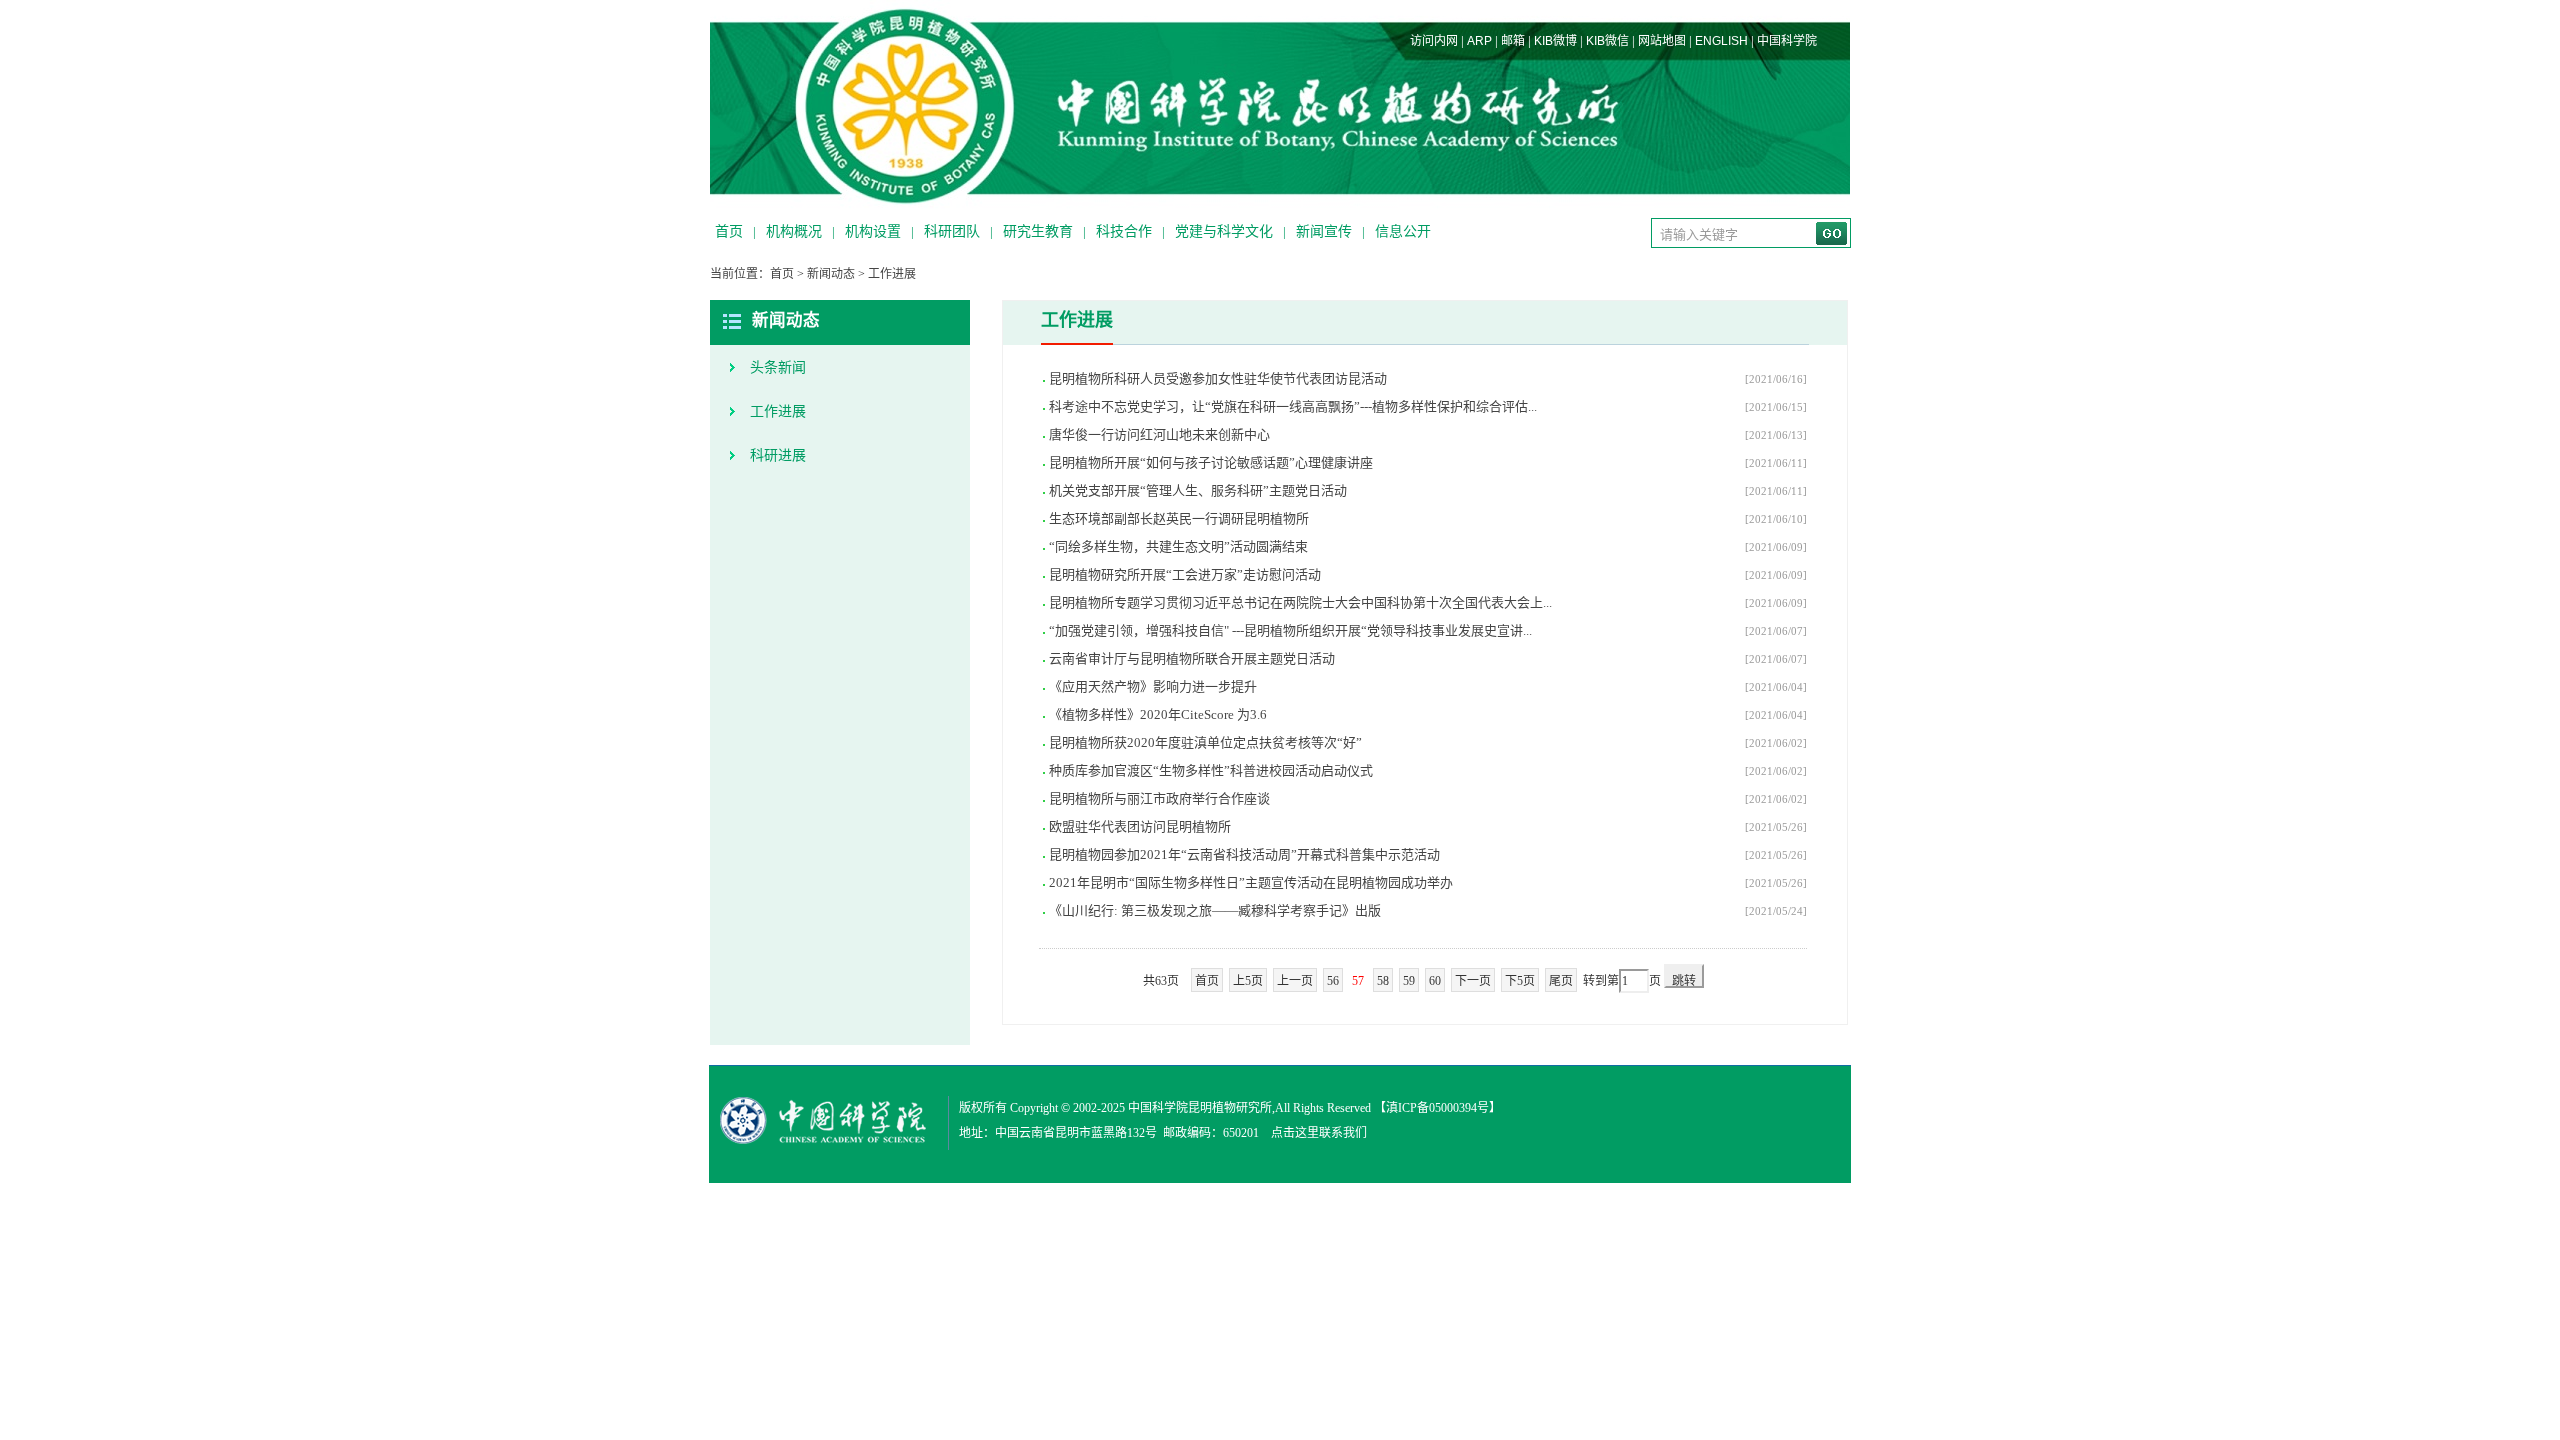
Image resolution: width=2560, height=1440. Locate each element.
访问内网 (1434, 41)
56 (1333, 981)
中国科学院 (1787, 41)
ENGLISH (1721, 41)
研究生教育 (1038, 231)
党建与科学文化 (1224, 231)
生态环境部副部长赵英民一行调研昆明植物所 (1179, 518)
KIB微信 (1607, 41)
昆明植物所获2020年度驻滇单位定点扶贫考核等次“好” (1205, 742)
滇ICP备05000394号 (1437, 1108)
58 (1383, 981)
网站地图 (1662, 41)
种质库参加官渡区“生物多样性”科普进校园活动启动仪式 (1211, 770)
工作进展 (892, 274)
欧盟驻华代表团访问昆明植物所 (1140, 826)
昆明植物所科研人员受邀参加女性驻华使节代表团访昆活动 (1218, 378)
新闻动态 (831, 274)
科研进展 (778, 455)
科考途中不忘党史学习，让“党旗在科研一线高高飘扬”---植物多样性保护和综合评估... (1293, 406)
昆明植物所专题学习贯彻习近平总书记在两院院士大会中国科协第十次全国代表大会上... (1300, 602)
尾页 (1561, 981)
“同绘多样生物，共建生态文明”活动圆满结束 (1178, 546)
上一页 (1295, 981)
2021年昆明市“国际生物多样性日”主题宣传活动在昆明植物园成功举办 (1251, 882)
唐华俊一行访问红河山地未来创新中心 (1159, 434)
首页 (729, 231)
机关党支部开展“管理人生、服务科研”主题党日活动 (1198, 490)
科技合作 (1124, 231)
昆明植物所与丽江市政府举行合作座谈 (1159, 798)
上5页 (1248, 981)
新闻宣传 (1324, 231)
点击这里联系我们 (1319, 1133)
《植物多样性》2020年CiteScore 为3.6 (1158, 714)
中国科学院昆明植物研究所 (1200, 1108)
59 (1409, 981)
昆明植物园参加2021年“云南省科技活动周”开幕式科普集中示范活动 (1244, 854)
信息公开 (1403, 231)
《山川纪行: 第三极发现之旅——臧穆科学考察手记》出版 (1215, 910)
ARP (1479, 41)
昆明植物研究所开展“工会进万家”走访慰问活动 (1185, 574)
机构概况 (794, 231)
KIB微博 (1555, 41)
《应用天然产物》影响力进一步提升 (1153, 686)
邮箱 (1513, 41)
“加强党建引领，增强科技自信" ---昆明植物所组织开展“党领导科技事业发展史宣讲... (1290, 630)
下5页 (1520, 981)
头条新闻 (778, 367)
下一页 (1473, 981)
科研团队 (952, 231)
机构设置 (873, 231)
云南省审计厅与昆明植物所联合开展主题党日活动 (1192, 658)
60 (1435, 981)
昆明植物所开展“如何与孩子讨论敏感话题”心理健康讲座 (1211, 462)
